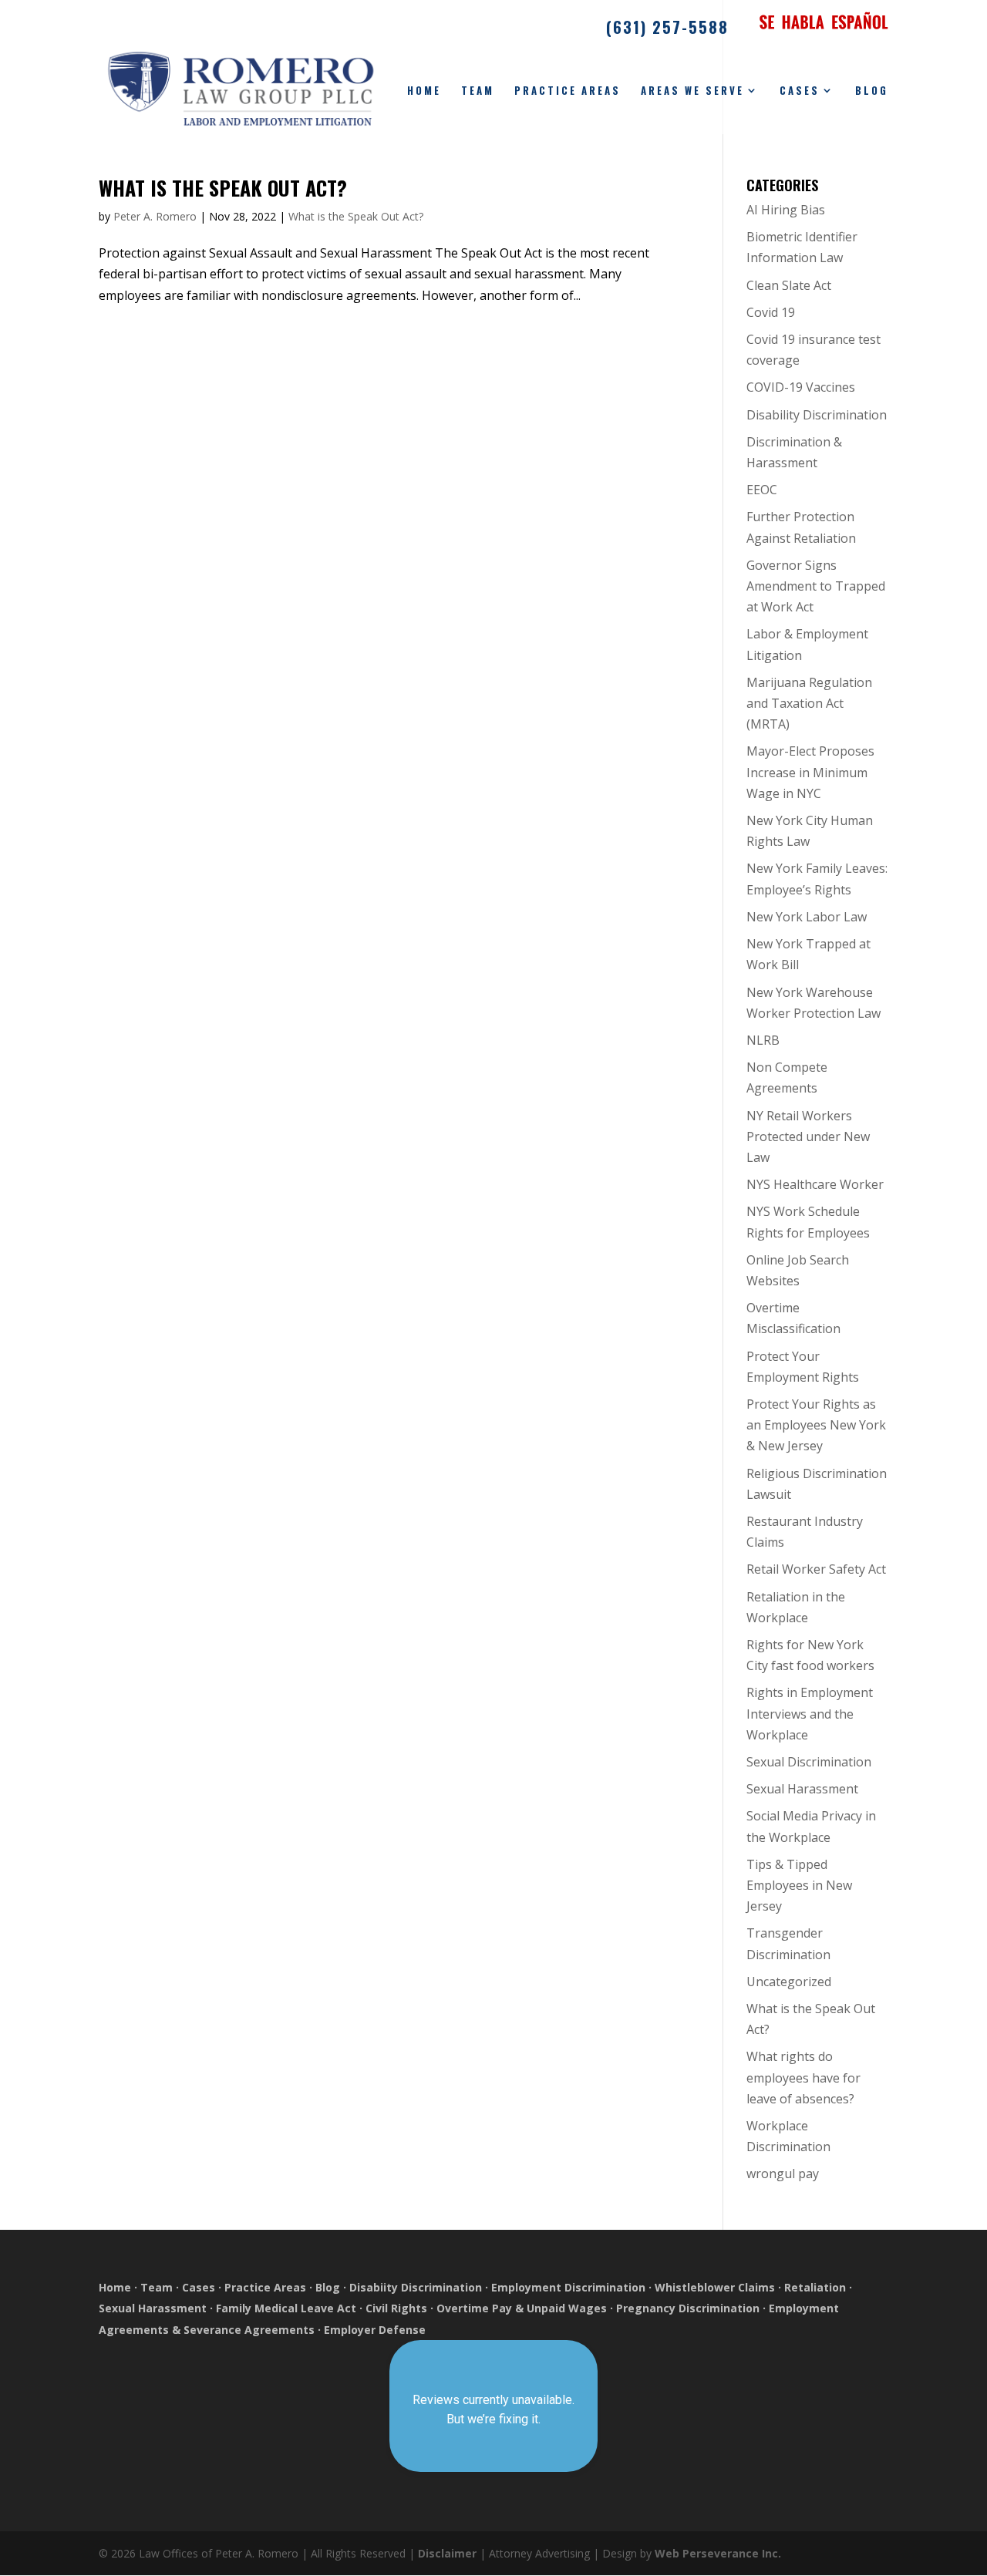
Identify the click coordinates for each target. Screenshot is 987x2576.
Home (424, 91)
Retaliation (815, 2287)
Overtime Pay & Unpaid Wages (522, 2308)
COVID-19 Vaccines (801, 387)
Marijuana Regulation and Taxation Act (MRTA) (809, 703)
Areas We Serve (692, 91)
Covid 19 (771, 312)
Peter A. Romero (155, 216)
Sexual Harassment (802, 1789)
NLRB (763, 1040)
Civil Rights (396, 2308)
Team (478, 91)
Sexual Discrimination (809, 1762)
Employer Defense (375, 2330)
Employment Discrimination (568, 2287)
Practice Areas (568, 91)
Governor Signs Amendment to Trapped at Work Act (816, 586)
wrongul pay (783, 2174)
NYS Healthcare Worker (815, 1184)
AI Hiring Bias (786, 210)
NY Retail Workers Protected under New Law (808, 1136)
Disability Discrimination (817, 415)
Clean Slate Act (789, 285)
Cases (800, 91)
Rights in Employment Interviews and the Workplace (810, 1713)
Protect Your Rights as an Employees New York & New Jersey (816, 1425)
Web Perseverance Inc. (718, 2553)
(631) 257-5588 (667, 29)
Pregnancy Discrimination (688, 2308)
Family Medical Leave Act (286, 2308)
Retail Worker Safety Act (816, 1569)
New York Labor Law (807, 917)
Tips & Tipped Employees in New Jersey (799, 1885)
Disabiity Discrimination (416, 2287)
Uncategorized (789, 1982)
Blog (872, 91)
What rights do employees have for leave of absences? (803, 2077)
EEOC (762, 490)
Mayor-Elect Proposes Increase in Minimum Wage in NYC (810, 772)
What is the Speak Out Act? (223, 188)
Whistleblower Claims (715, 2287)
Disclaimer (447, 2553)
